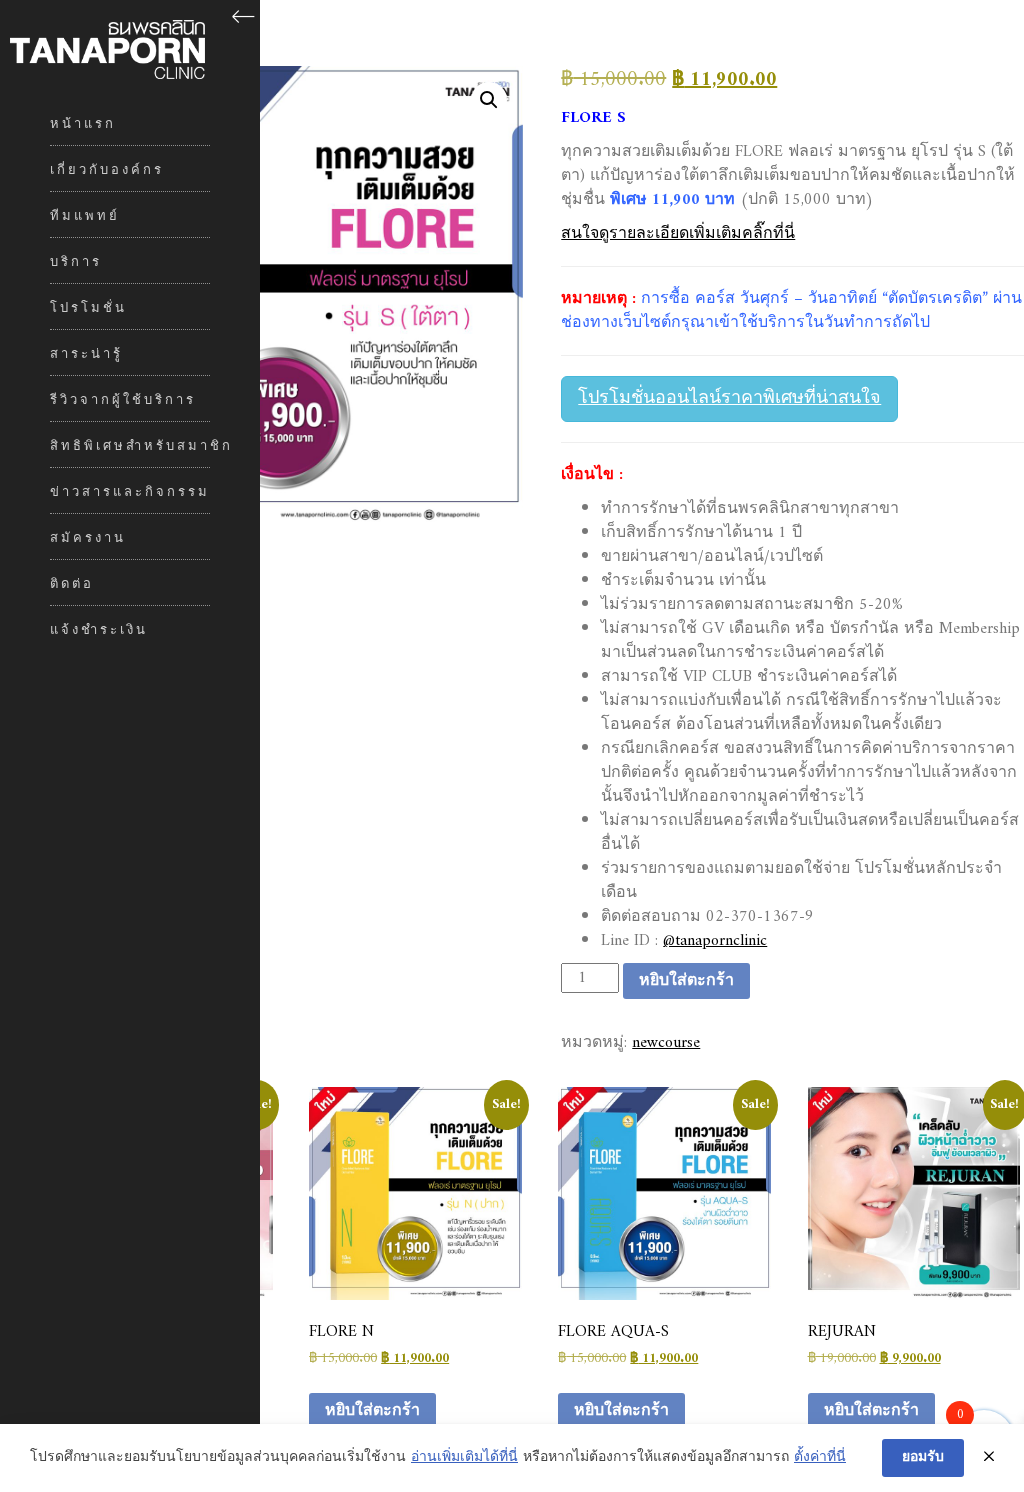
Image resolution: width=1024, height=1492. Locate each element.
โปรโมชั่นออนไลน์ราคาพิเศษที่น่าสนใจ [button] (729, 398)
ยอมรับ (923, 1457)
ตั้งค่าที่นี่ (820, 1458)
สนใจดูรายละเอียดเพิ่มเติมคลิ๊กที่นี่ (678, 234)
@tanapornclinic (715, 941)
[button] (489, 100)
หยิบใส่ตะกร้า (686, 981)
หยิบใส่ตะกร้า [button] (372, 1411)
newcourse (666, 1043)
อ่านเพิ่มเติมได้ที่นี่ (464, 1458)
